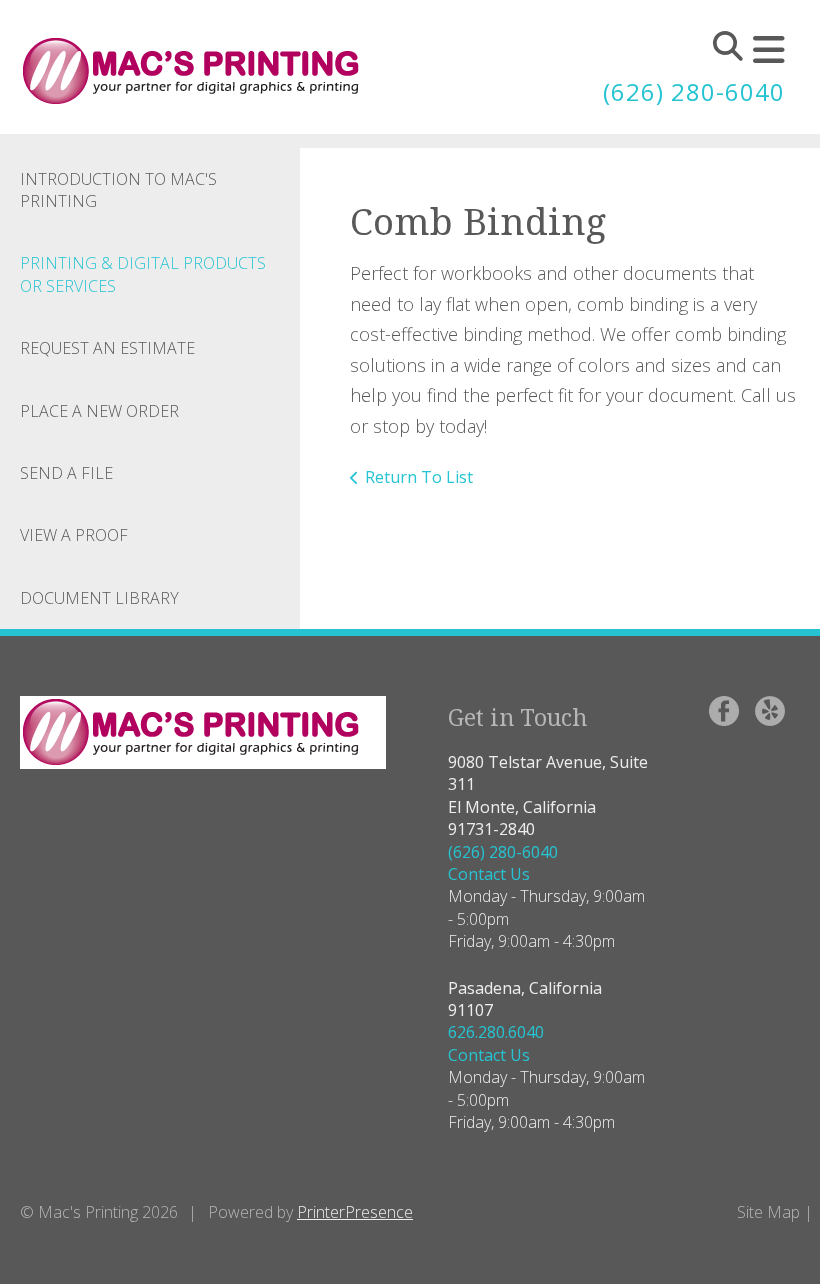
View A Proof (74, 535)
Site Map (768, 1212)
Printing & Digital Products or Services (143, 274)
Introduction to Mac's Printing (118, 190)
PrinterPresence (355, 1212)
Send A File (66, 473)
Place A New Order (99, 411)
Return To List (419, 477)
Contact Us (489, 874)
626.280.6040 (496, 1032)
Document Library (99, 598)
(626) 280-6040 (694, 91)
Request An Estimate (107, 348)
